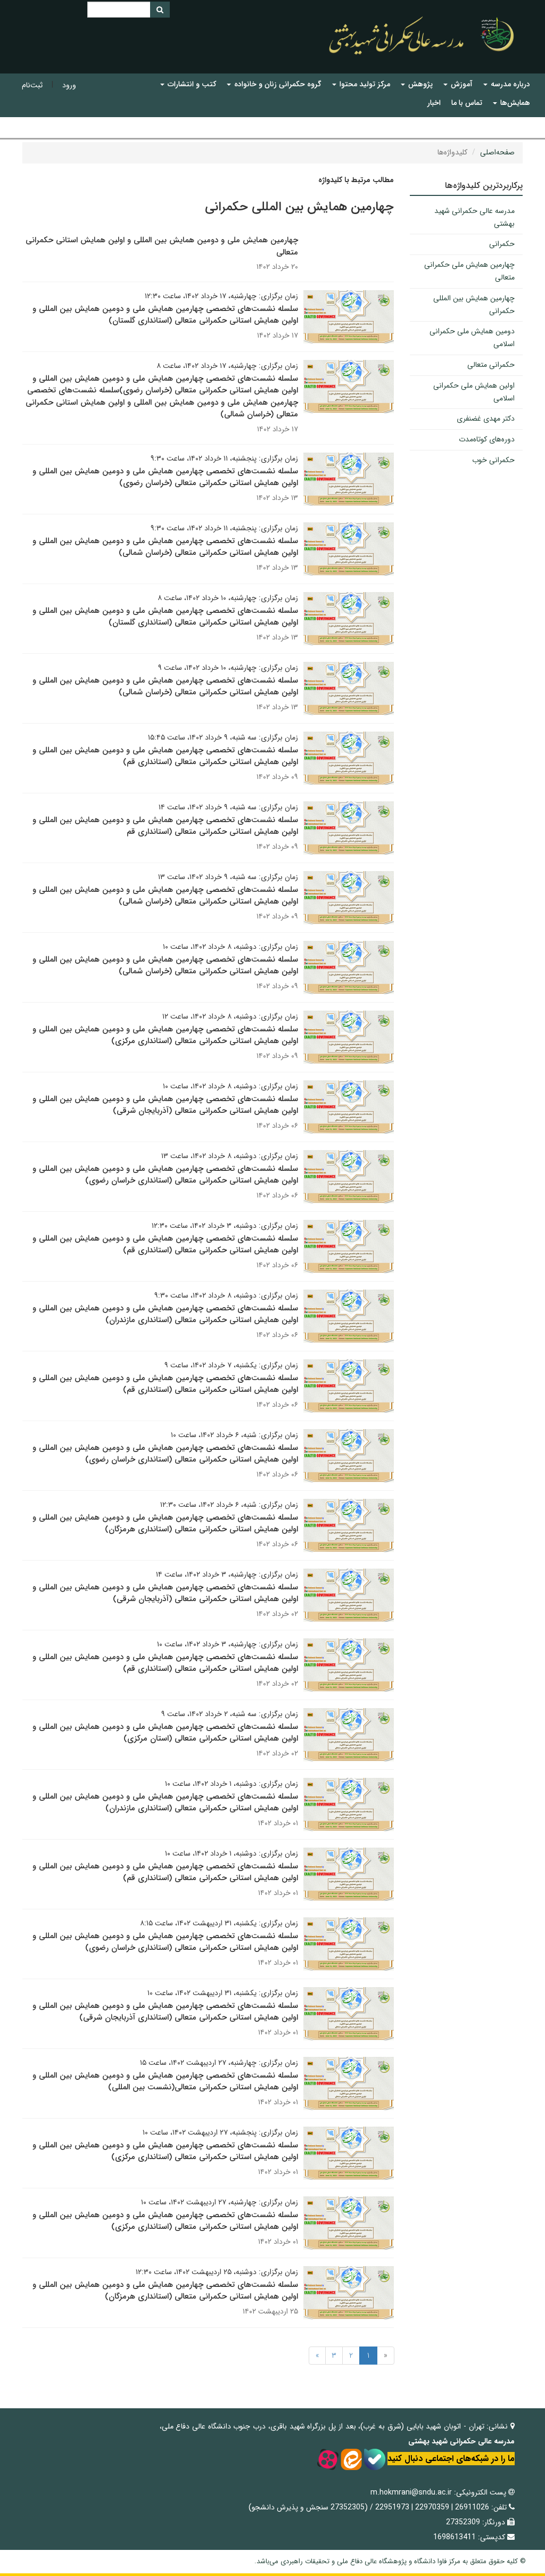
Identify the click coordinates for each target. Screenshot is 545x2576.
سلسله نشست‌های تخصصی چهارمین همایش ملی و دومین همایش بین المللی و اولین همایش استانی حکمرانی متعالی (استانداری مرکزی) (165, 1035)
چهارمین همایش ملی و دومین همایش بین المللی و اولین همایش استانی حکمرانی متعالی (162, 246)
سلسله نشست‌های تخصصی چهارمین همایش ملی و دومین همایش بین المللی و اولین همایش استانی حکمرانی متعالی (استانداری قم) (165, 756)
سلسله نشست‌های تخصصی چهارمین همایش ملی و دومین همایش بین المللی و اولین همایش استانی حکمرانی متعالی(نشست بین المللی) (165, 2082)
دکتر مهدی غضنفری (486, 419)
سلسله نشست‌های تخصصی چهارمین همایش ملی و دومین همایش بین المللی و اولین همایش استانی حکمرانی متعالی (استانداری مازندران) (165, 1314)
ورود (69, 85)
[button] (507, 84)
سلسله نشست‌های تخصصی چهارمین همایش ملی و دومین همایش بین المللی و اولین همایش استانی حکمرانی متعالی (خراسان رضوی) (165, 477)
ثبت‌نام (32, 85)
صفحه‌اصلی (497, 152)
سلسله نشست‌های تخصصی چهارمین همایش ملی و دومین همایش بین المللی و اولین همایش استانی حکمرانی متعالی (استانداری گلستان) (165, 315)
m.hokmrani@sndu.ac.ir (411, 2492)
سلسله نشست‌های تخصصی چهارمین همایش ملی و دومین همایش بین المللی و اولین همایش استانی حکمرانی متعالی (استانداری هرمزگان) (165, 1524)
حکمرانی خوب (493, 460)
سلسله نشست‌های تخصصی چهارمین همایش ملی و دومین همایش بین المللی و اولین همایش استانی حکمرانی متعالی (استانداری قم (165, 826)
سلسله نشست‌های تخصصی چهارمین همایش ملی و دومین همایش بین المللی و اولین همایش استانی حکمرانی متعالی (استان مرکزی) (165, 1733)
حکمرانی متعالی (491, 365)
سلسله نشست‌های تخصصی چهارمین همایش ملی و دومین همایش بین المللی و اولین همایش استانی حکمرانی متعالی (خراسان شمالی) (165, 547)
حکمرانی (502, 244)
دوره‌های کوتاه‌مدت (487, 439)
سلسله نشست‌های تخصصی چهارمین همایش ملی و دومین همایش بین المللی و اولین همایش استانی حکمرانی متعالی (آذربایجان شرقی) (165, 1105)
